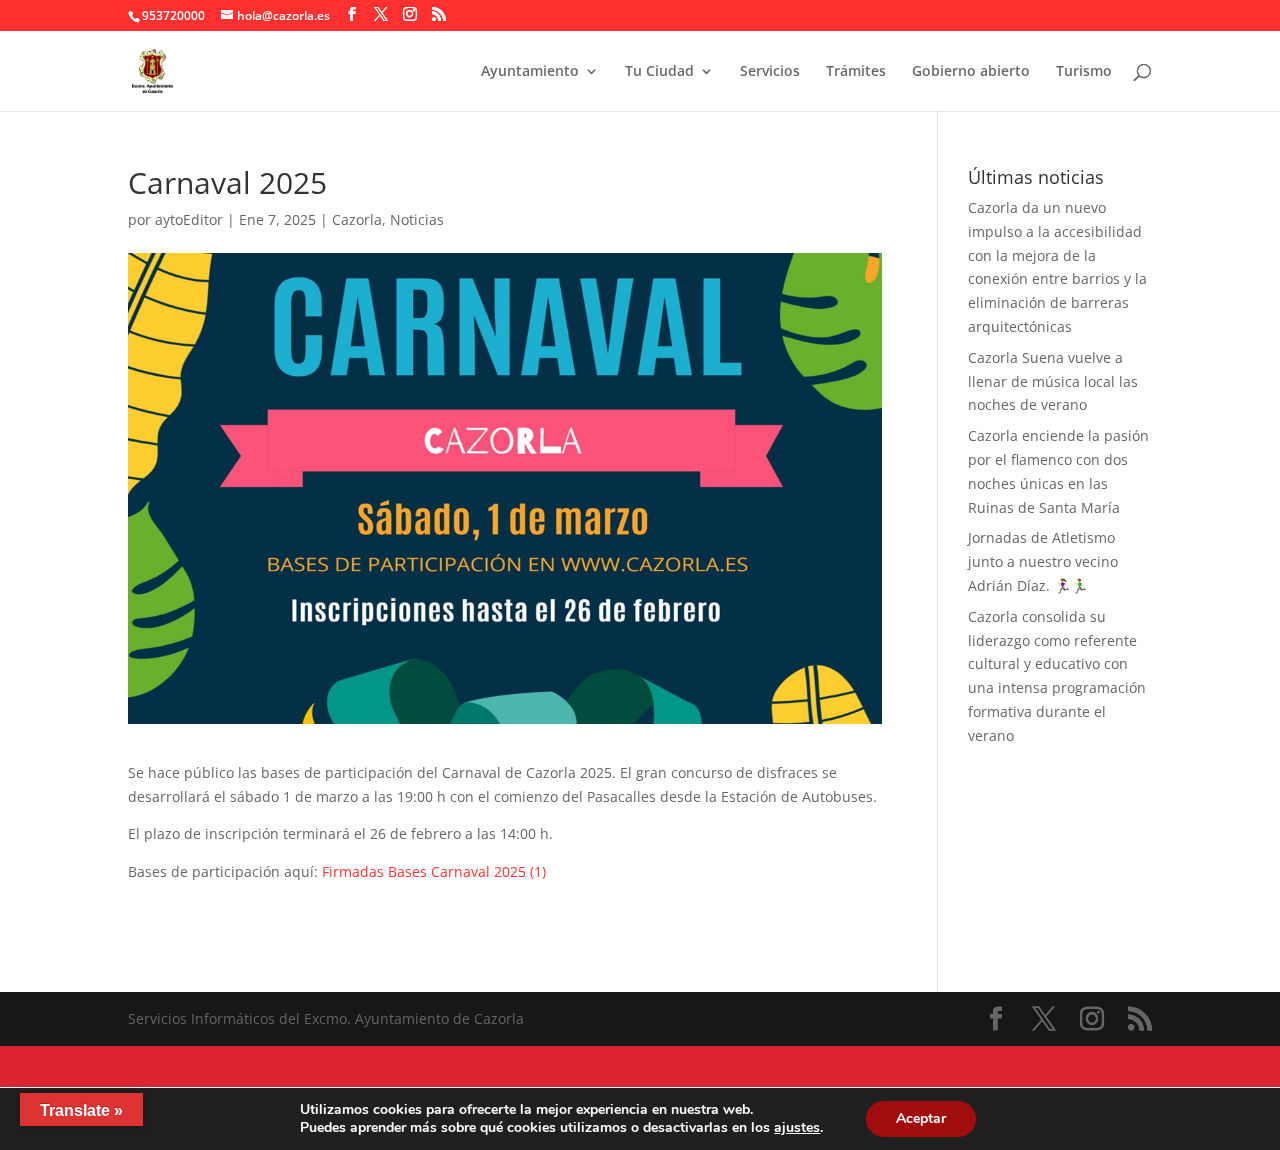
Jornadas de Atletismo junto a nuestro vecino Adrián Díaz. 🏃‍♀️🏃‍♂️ (1043, 561)
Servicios (770, 72)
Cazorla (357, 219)
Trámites (856, 72)
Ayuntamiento (530, 72)
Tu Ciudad (659, 72)
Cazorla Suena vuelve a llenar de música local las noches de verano (1053, 381)
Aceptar (921, 1118)
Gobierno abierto (971, 72)
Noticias (417, 219)
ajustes (797, 1128)
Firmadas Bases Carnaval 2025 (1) (434, 871)
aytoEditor (189, 219)
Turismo (1084, 72)
